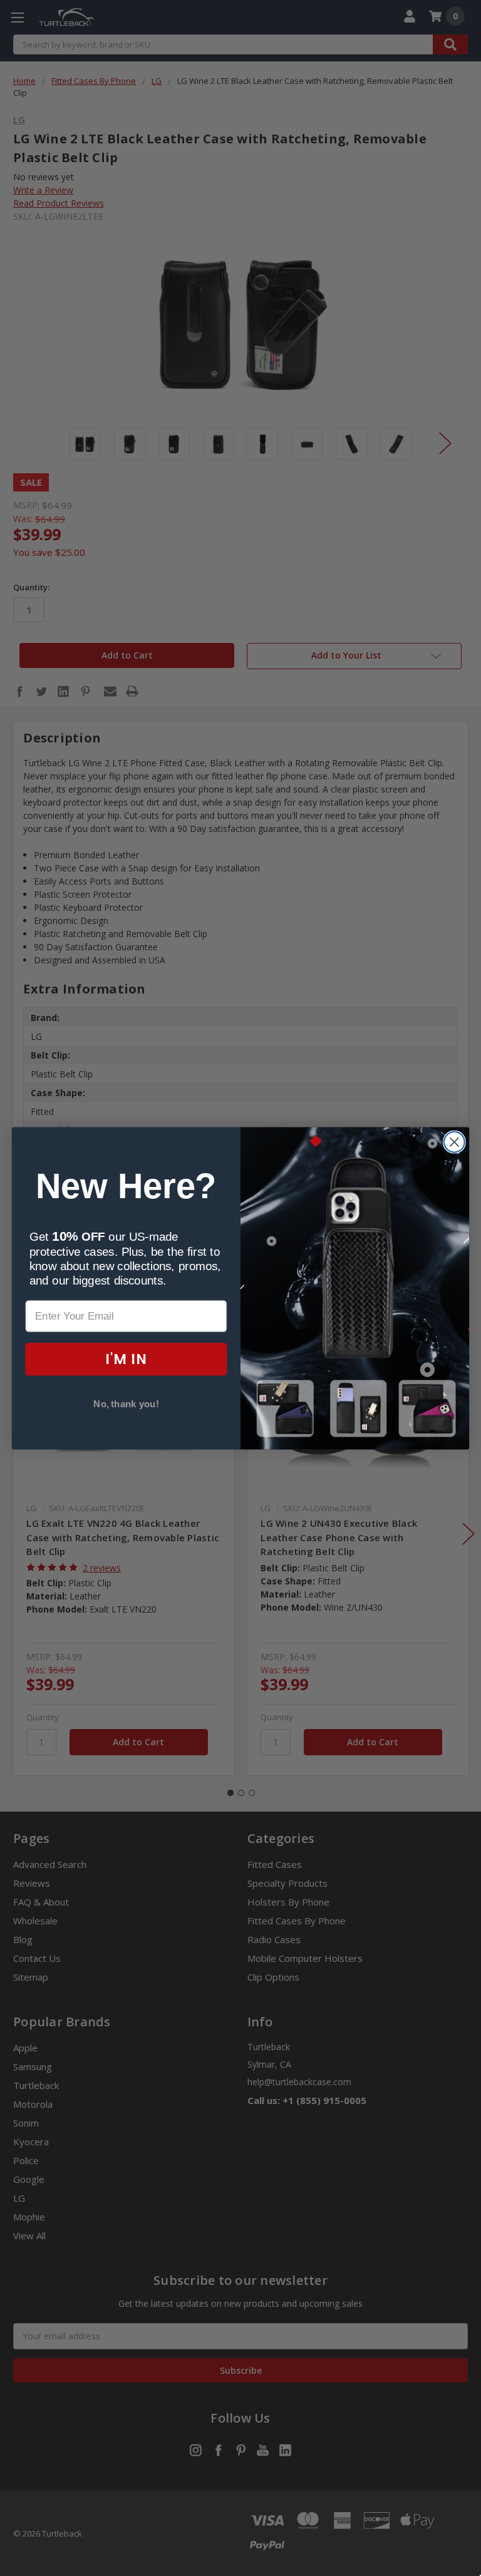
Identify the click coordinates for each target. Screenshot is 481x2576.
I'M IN (126, 1359)
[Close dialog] (454, 1142)
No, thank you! (126, 1404)
